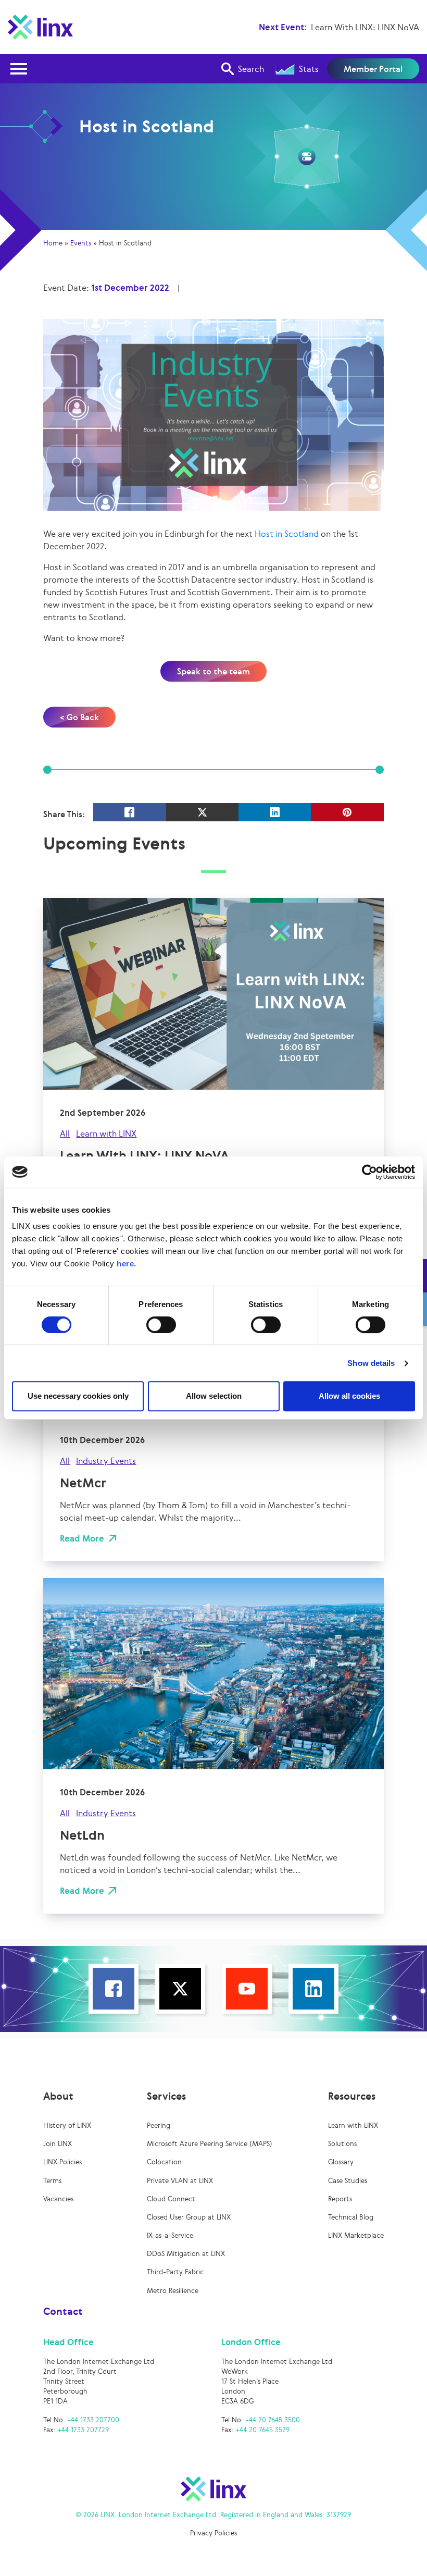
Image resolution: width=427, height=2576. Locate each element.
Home (53, 243)
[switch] (161, 1325)
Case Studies (348, 2181)
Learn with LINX (106, 1133)
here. (127, 1264)
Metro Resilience (173, 2291)
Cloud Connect (171, 2199)
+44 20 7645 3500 (273, 2420)
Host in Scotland (287, 534)
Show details (371, 1363)
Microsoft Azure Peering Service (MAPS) (210, 2144)
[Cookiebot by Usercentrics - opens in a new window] (369, 1172)
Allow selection (214, 1396)
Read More (82, 1538)
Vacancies (58, 2199)
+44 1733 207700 (93, 2420)
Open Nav (19, 69)
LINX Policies (62, 2162)
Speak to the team (213, 671)
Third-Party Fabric (175, 2272)
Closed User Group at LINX (189, 2217)
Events (81, 243)
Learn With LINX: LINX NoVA (365, 27)
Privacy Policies (213, 2533)
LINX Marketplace (356, 2235)
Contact (63, 2311)
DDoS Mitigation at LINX (186, 2254)
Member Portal (373, 69)
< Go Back (79, 717)
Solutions (342, 2144)
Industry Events (106, 1461)
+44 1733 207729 (83, 2430)
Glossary (341, 2162)
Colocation (164, 2162)
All (65, 1133)
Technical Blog (351, 2217)
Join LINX (58, 2144)
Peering (159, 2125)
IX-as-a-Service (170, 2235)
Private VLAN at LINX (180, 2181)
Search (251, 69)
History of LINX (67, 2125)
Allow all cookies (349, 1396)
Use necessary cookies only (78, 1396)
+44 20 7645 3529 (263, 2430)
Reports (340, 2199)
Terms (52, 2181)
